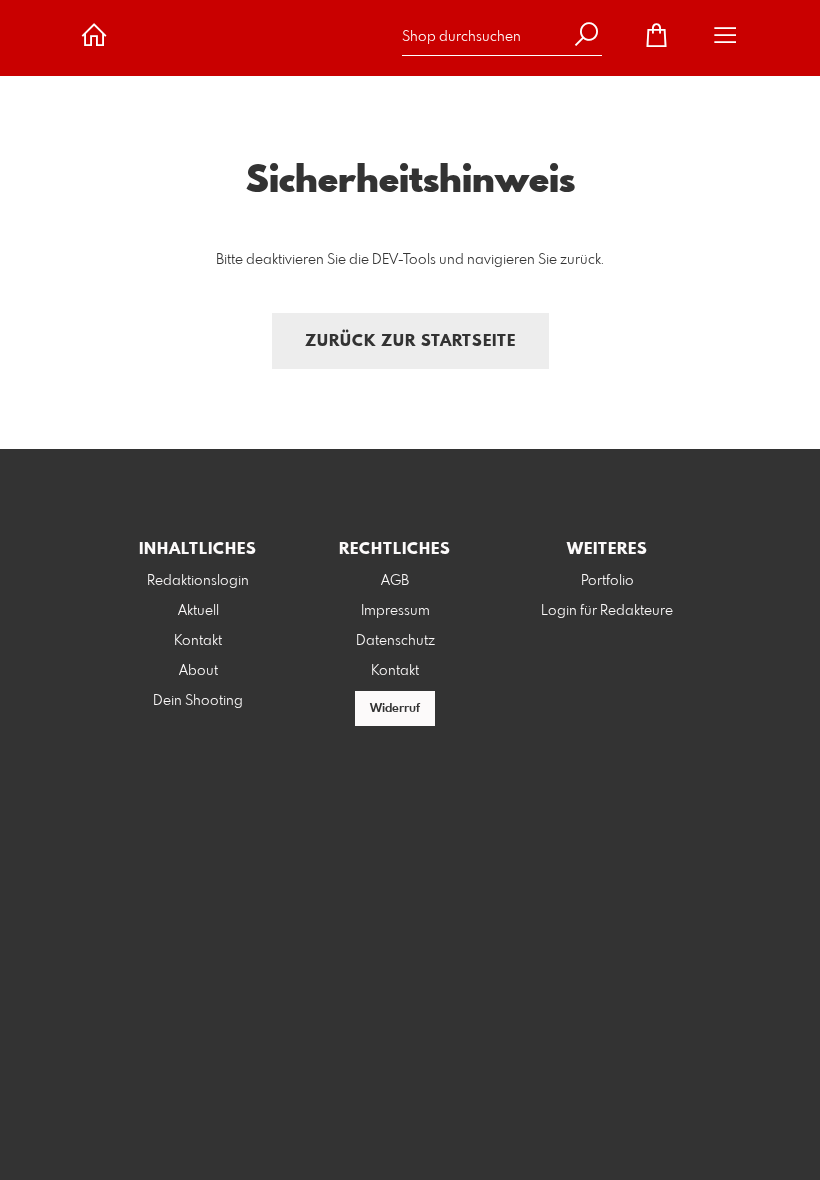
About (198, 671)
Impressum (395, 611)
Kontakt (198, 641)
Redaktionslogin (198, 581)
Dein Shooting (198, 701)
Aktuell (198, 611)
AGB (395, 581)
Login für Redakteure (607, 611)
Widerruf (395, 709)
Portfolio (607, 581)
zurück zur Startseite (410, 341)
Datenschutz (395, 641)
